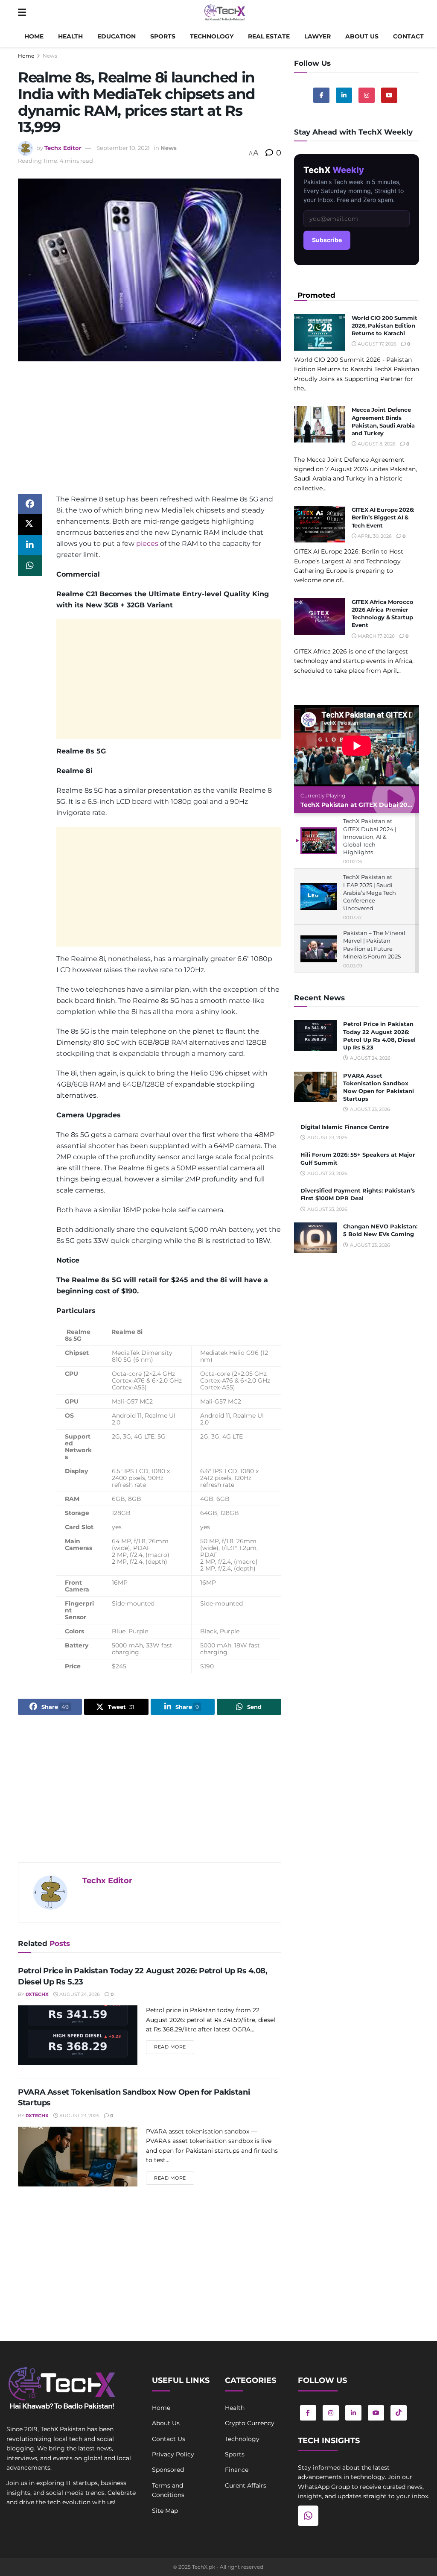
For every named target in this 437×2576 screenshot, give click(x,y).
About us (362, 36)
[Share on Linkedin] (30, 545)
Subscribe (327, 240)
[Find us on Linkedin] (344, 95)
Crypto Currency (250, 2423)
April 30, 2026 (374, 536)
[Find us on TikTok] (399, 2413)
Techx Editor (63, 148)
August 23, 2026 (79, 2116)
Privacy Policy (173, 2454)
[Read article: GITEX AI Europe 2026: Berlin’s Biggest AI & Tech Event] (320, 524)
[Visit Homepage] (225, 13)
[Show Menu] (22, 13)
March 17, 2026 (376, 636)
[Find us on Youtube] (389, 95)
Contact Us (169, 2439)
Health (70, 36)
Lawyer (318, 36)
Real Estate (269, 36)
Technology (212, 36)
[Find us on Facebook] (321, 95)
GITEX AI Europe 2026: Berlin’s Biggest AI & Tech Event (383, 517)
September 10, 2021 (123, 148)
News (50, 56)
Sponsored (168, 2470)
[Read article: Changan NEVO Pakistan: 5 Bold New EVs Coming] (315, 1238)
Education (117, 36)
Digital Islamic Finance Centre (345, 1127)
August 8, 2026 (376, 444)
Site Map (165, 2511)
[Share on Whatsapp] (30, 566)
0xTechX (37, 1994)
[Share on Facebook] (30, 504)
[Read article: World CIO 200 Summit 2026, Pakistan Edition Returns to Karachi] (320, 332)
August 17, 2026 (376, 344)
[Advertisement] (150, 434)
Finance (237, 2470)
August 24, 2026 (79, 1994)
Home (34, 36)
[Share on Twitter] (30, 525)
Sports (163, 36)
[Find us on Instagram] (367, 95)
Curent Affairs (246, 2485)
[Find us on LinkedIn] (353, 2413)
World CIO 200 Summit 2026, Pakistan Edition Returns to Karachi (385, 325)
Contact (408, 36)
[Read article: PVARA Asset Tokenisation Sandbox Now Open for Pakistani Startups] (78, 2157)
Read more (174, 2047)
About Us (166, 2423)
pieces (147, 544)
